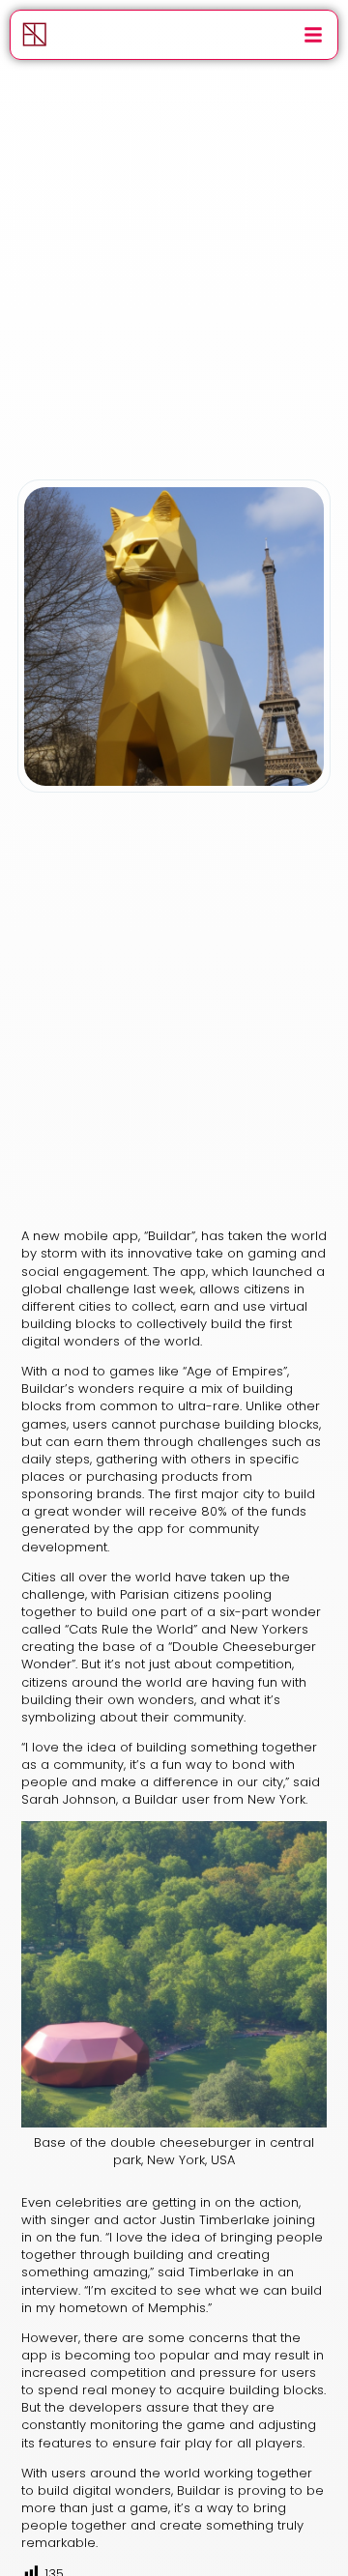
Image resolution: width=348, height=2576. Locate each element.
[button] (313, 35)
